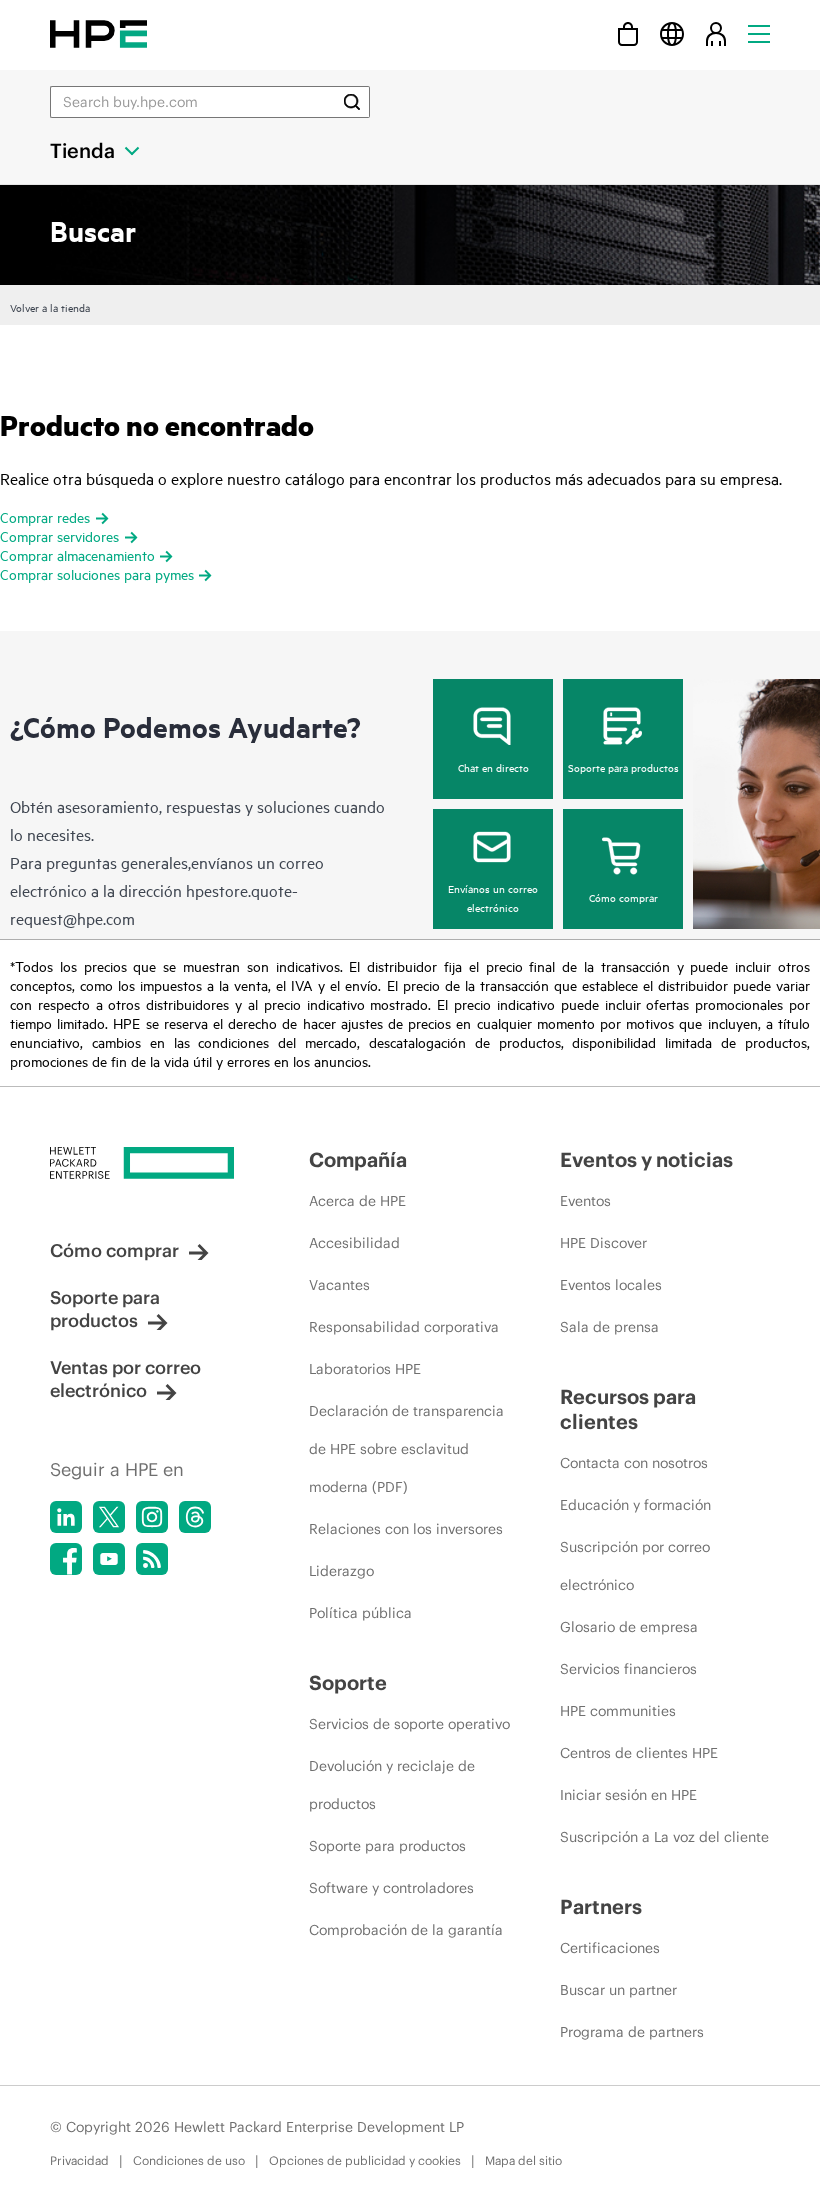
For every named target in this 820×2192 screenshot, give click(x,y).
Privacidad (79, 2160)
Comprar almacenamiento (77, 554)
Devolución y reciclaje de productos (392, 1785)
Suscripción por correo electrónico (635, 1566)
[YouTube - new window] (109, 1559)
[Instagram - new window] (152, 1517)
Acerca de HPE (357, 1201)
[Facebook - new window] (66, 1559)
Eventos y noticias (646, 1159)
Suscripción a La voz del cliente (664, 1837)
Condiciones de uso (189, 2160)
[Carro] (628, 33)
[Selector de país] (672, 33)
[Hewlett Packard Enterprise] (98, 33)
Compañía (358, 1159)
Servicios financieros (628, 1669)
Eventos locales (611, 1285)
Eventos (585, 1201)
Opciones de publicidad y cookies (365, 2160)
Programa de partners (632, 2032)
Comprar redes (45, 516)
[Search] (352, 102)
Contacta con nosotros (634, 1463)
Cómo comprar (623, 897)
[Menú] (759, 33)
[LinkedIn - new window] (66, 1517)
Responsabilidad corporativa (404, 1327)
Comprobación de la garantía (406, 1930)
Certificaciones (610, 1948)
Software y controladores (391, 1888)
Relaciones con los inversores (406, 1529)
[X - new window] (109, 1517)
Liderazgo (341, 1571)
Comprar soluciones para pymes (97, 573)
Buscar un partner (618, 1990)
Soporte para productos (623, 767)
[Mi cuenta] (716, 33)
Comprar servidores (59, 535)
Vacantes (339, 1285)
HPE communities (618, 1711)
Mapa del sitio (523, 2160)
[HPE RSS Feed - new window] (152, 1559)
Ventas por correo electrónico (125, 1379)
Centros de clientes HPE (639, 1753)
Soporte (348, 1682)
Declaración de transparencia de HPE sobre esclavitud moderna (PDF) (406, 1449)
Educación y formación (635, 1505)
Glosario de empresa (629, 1627)
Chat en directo (493, 767)
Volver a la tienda (50, 307)
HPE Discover (603, 1243)
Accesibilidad (354, 1243)
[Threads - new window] (195, 1517)
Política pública (360, 1613)
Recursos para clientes (628, 1409)
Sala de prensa (609, 1327)
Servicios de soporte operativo (409, 1724)
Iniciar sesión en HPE (628, 1795)
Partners (601, 1906)
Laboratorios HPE (365, 1369)
